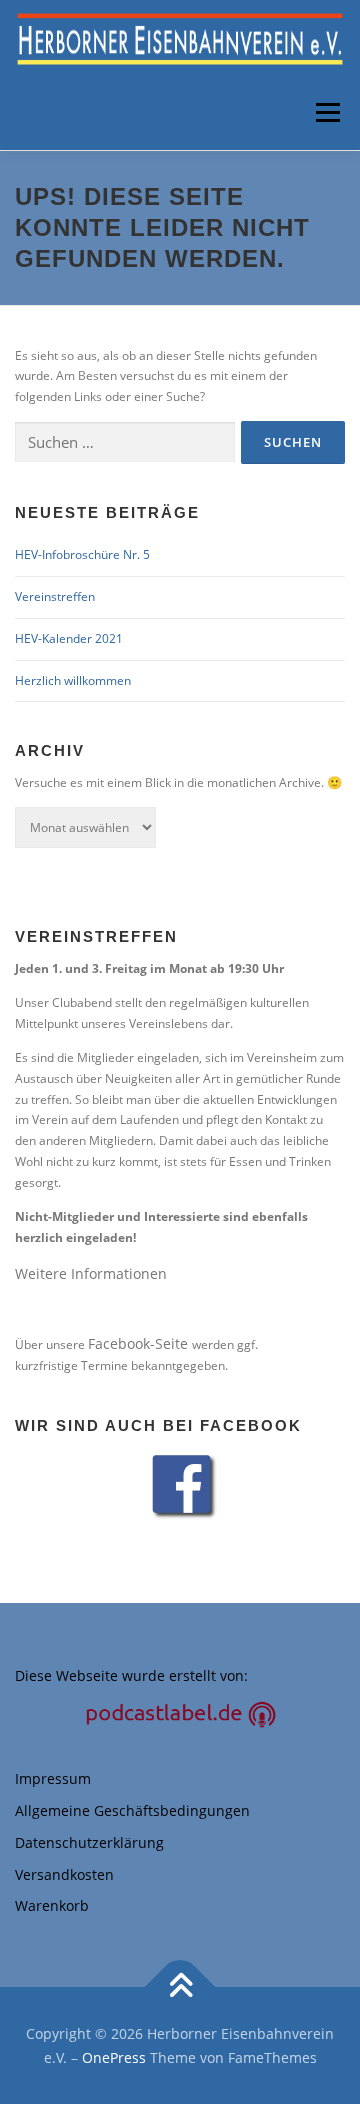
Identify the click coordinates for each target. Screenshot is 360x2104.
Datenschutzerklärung (89, 1842)
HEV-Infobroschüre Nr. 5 (82, 554)
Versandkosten (64, 1874)
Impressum (53, 1778)
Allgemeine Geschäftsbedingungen (132, 1810)
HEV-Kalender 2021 (69, 638)
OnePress (114, 2057)
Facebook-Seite (140, 1343)
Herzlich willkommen (73, 680)
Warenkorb (52, 1905)
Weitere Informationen (91, 1273)
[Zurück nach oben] (180, 1986)
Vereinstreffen (55, 596)
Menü (326, 112)
